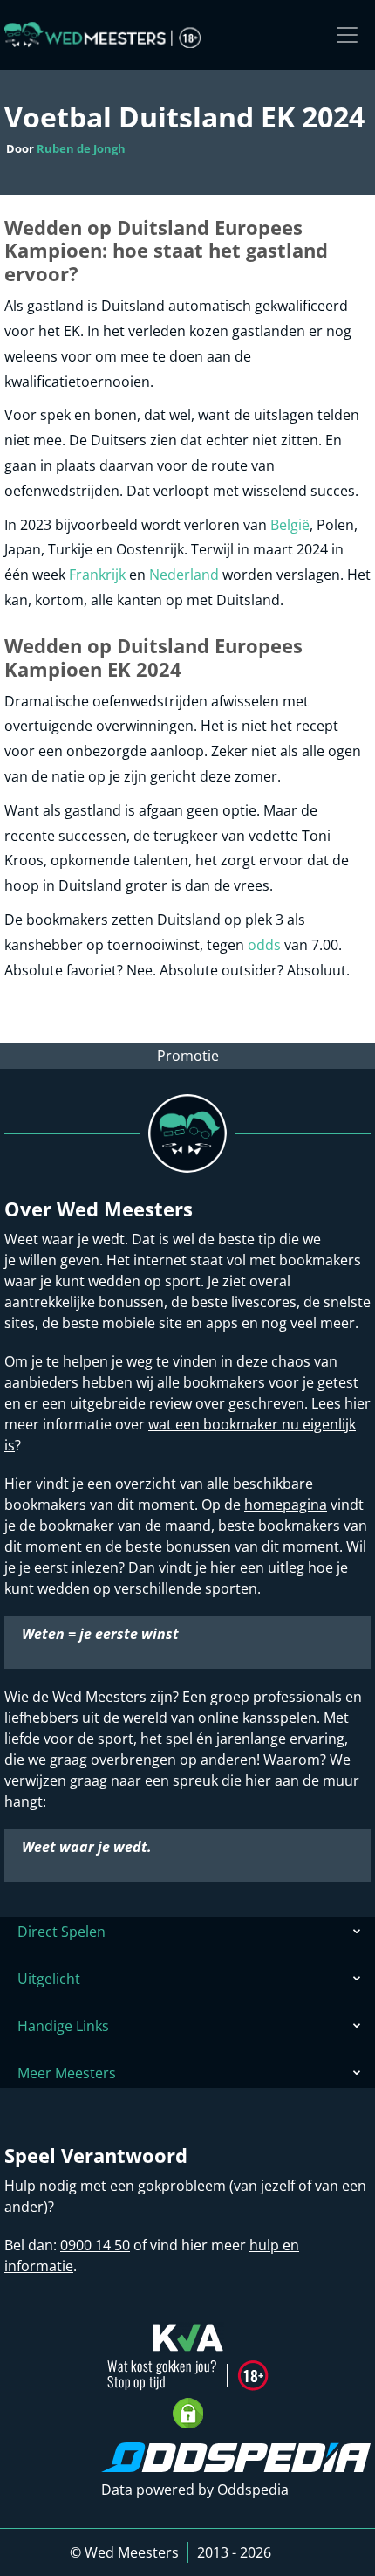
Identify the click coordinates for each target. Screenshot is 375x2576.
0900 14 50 (95, 2245)
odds (264, 945)
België (290, 525)
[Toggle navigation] (347, 35)
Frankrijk (97, 575)
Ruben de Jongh (81, 148)
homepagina (286, 1505)
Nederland (184, 575)
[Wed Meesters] (102, 35)
